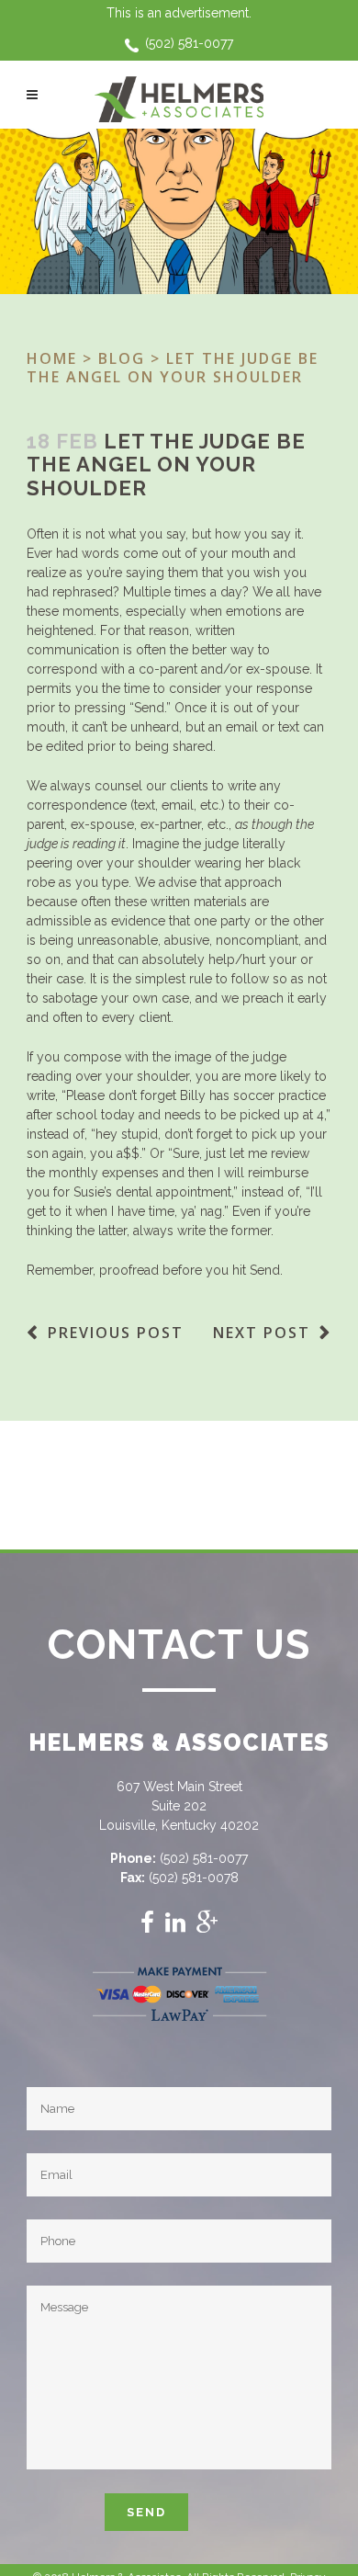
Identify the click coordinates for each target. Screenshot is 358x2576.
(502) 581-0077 (189, 43)
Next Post (262, 1333)
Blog (122, 358)
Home (52, 358)
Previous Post (116, 1333)
